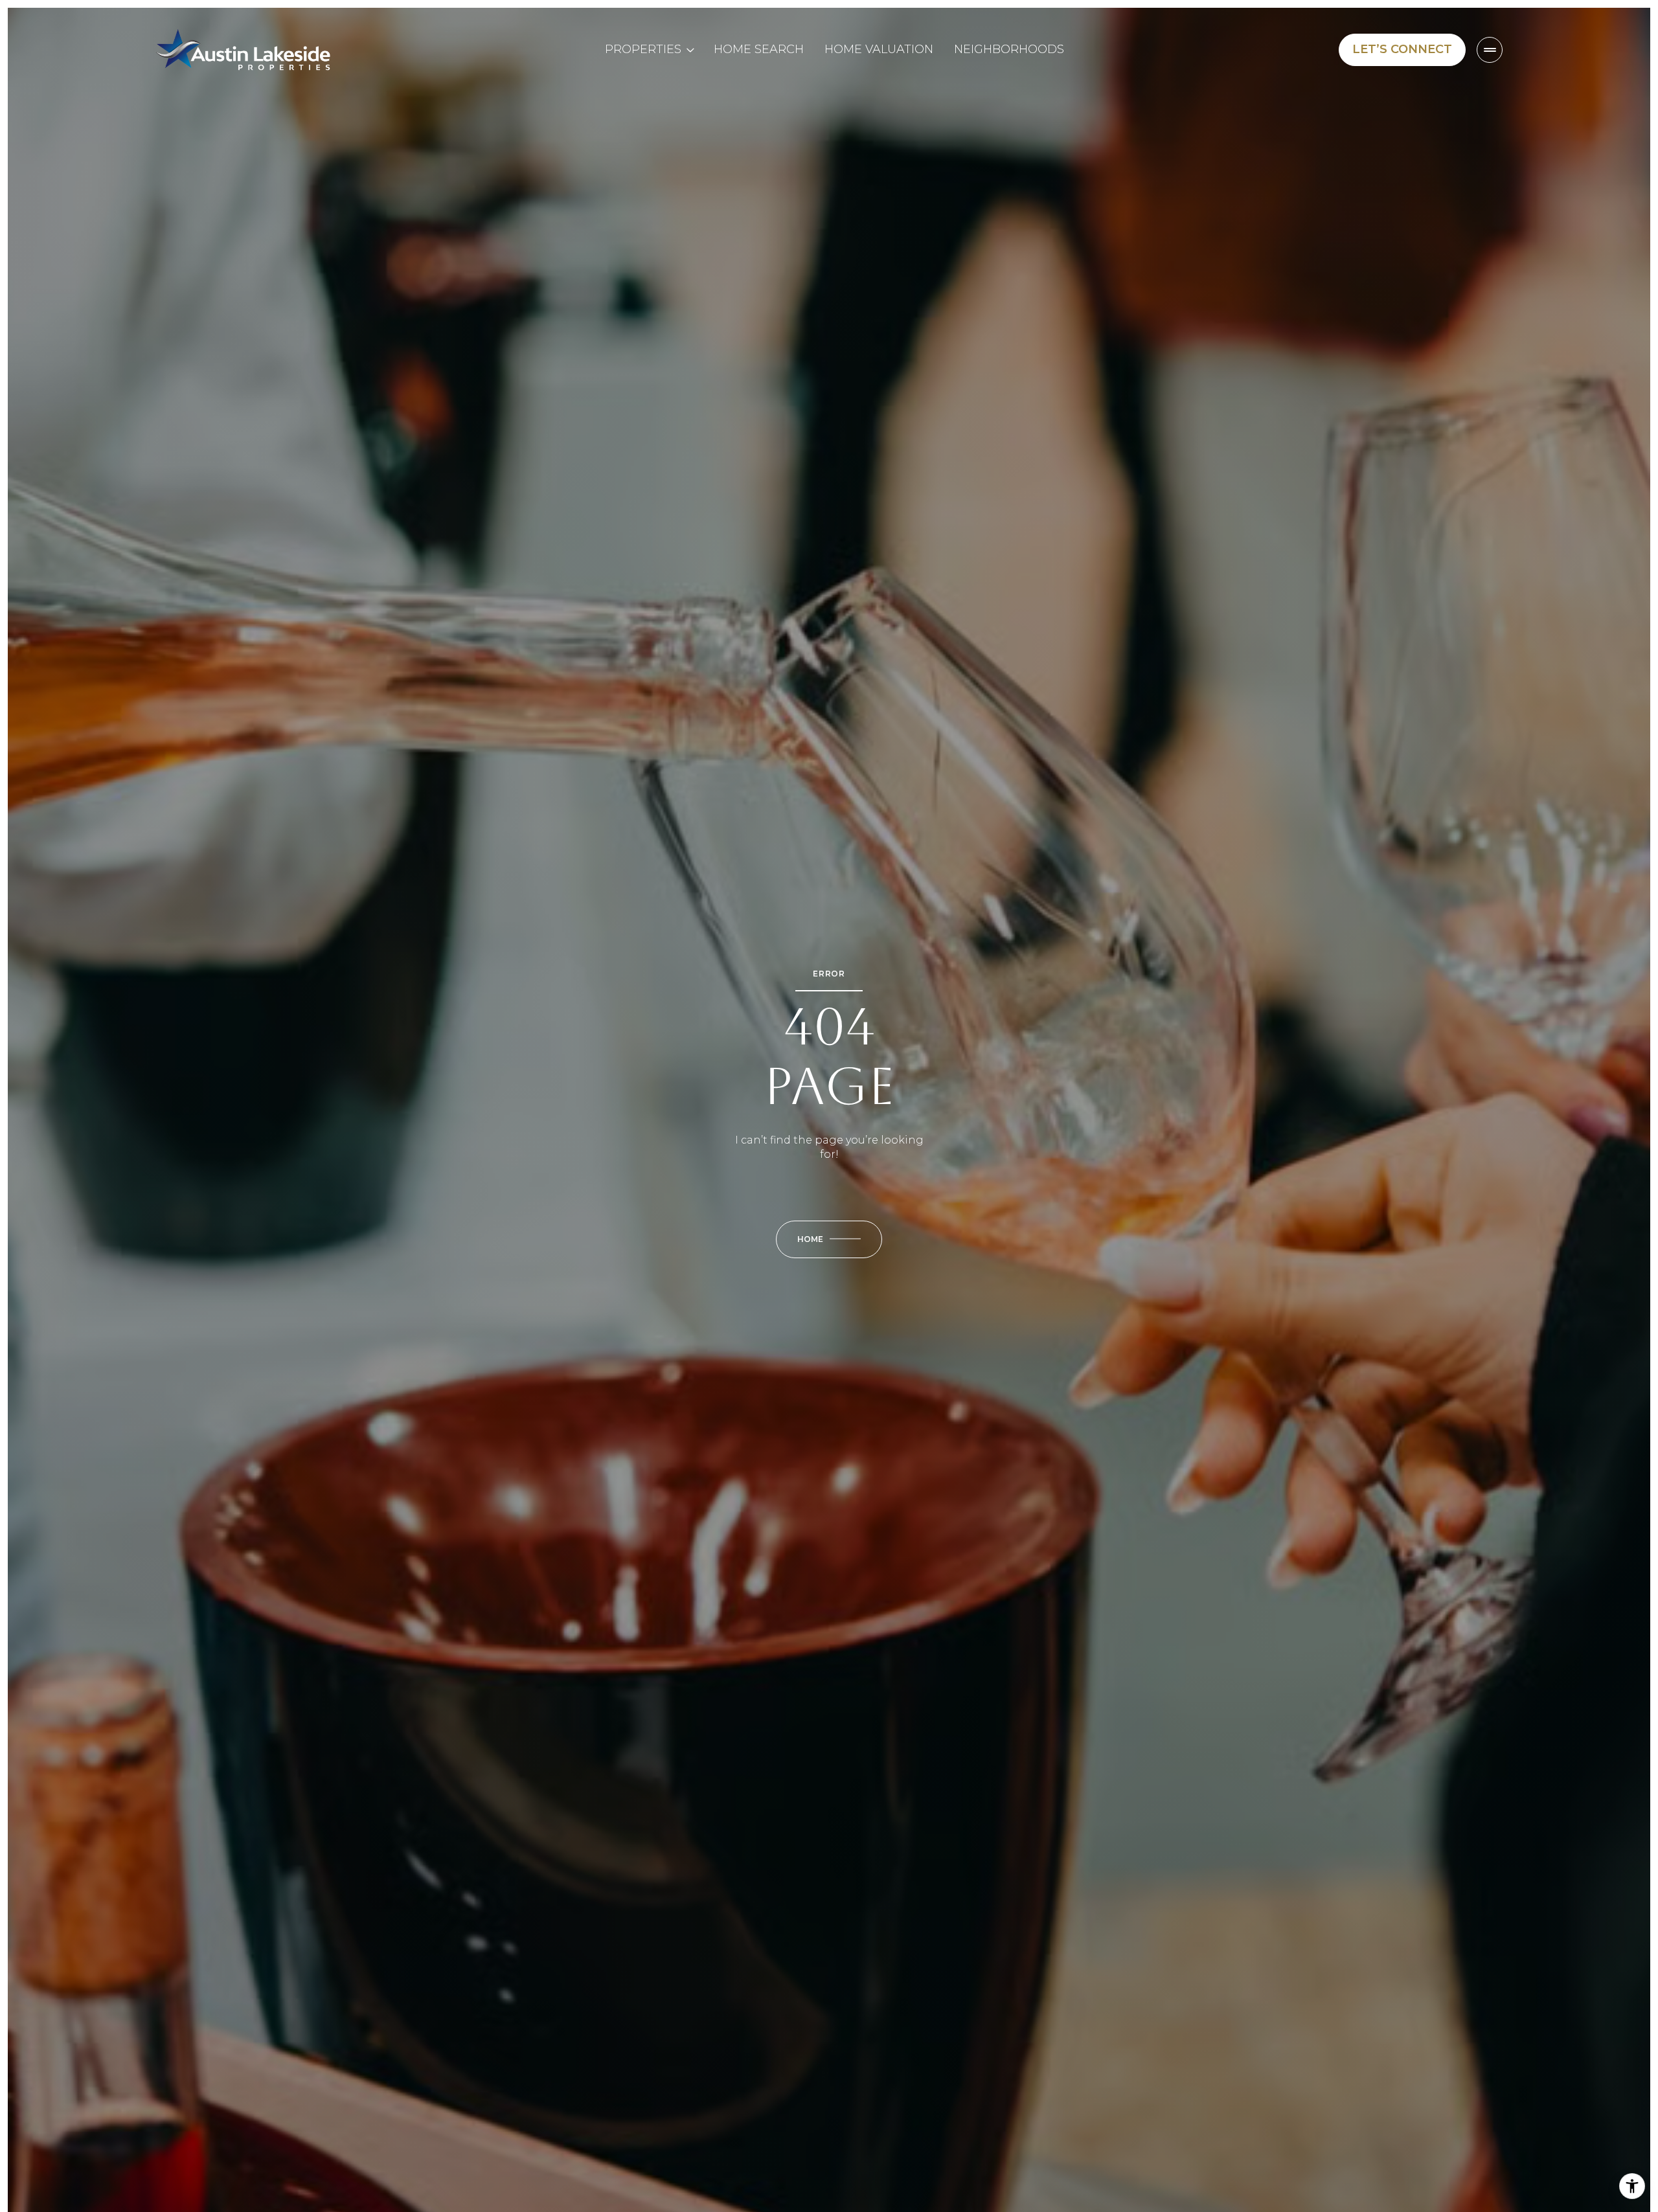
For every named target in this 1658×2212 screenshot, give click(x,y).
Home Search (759, 49)
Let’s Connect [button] (1402, 49)
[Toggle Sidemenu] (1490, 50)
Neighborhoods (1009, 49)
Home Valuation (879, 49)
